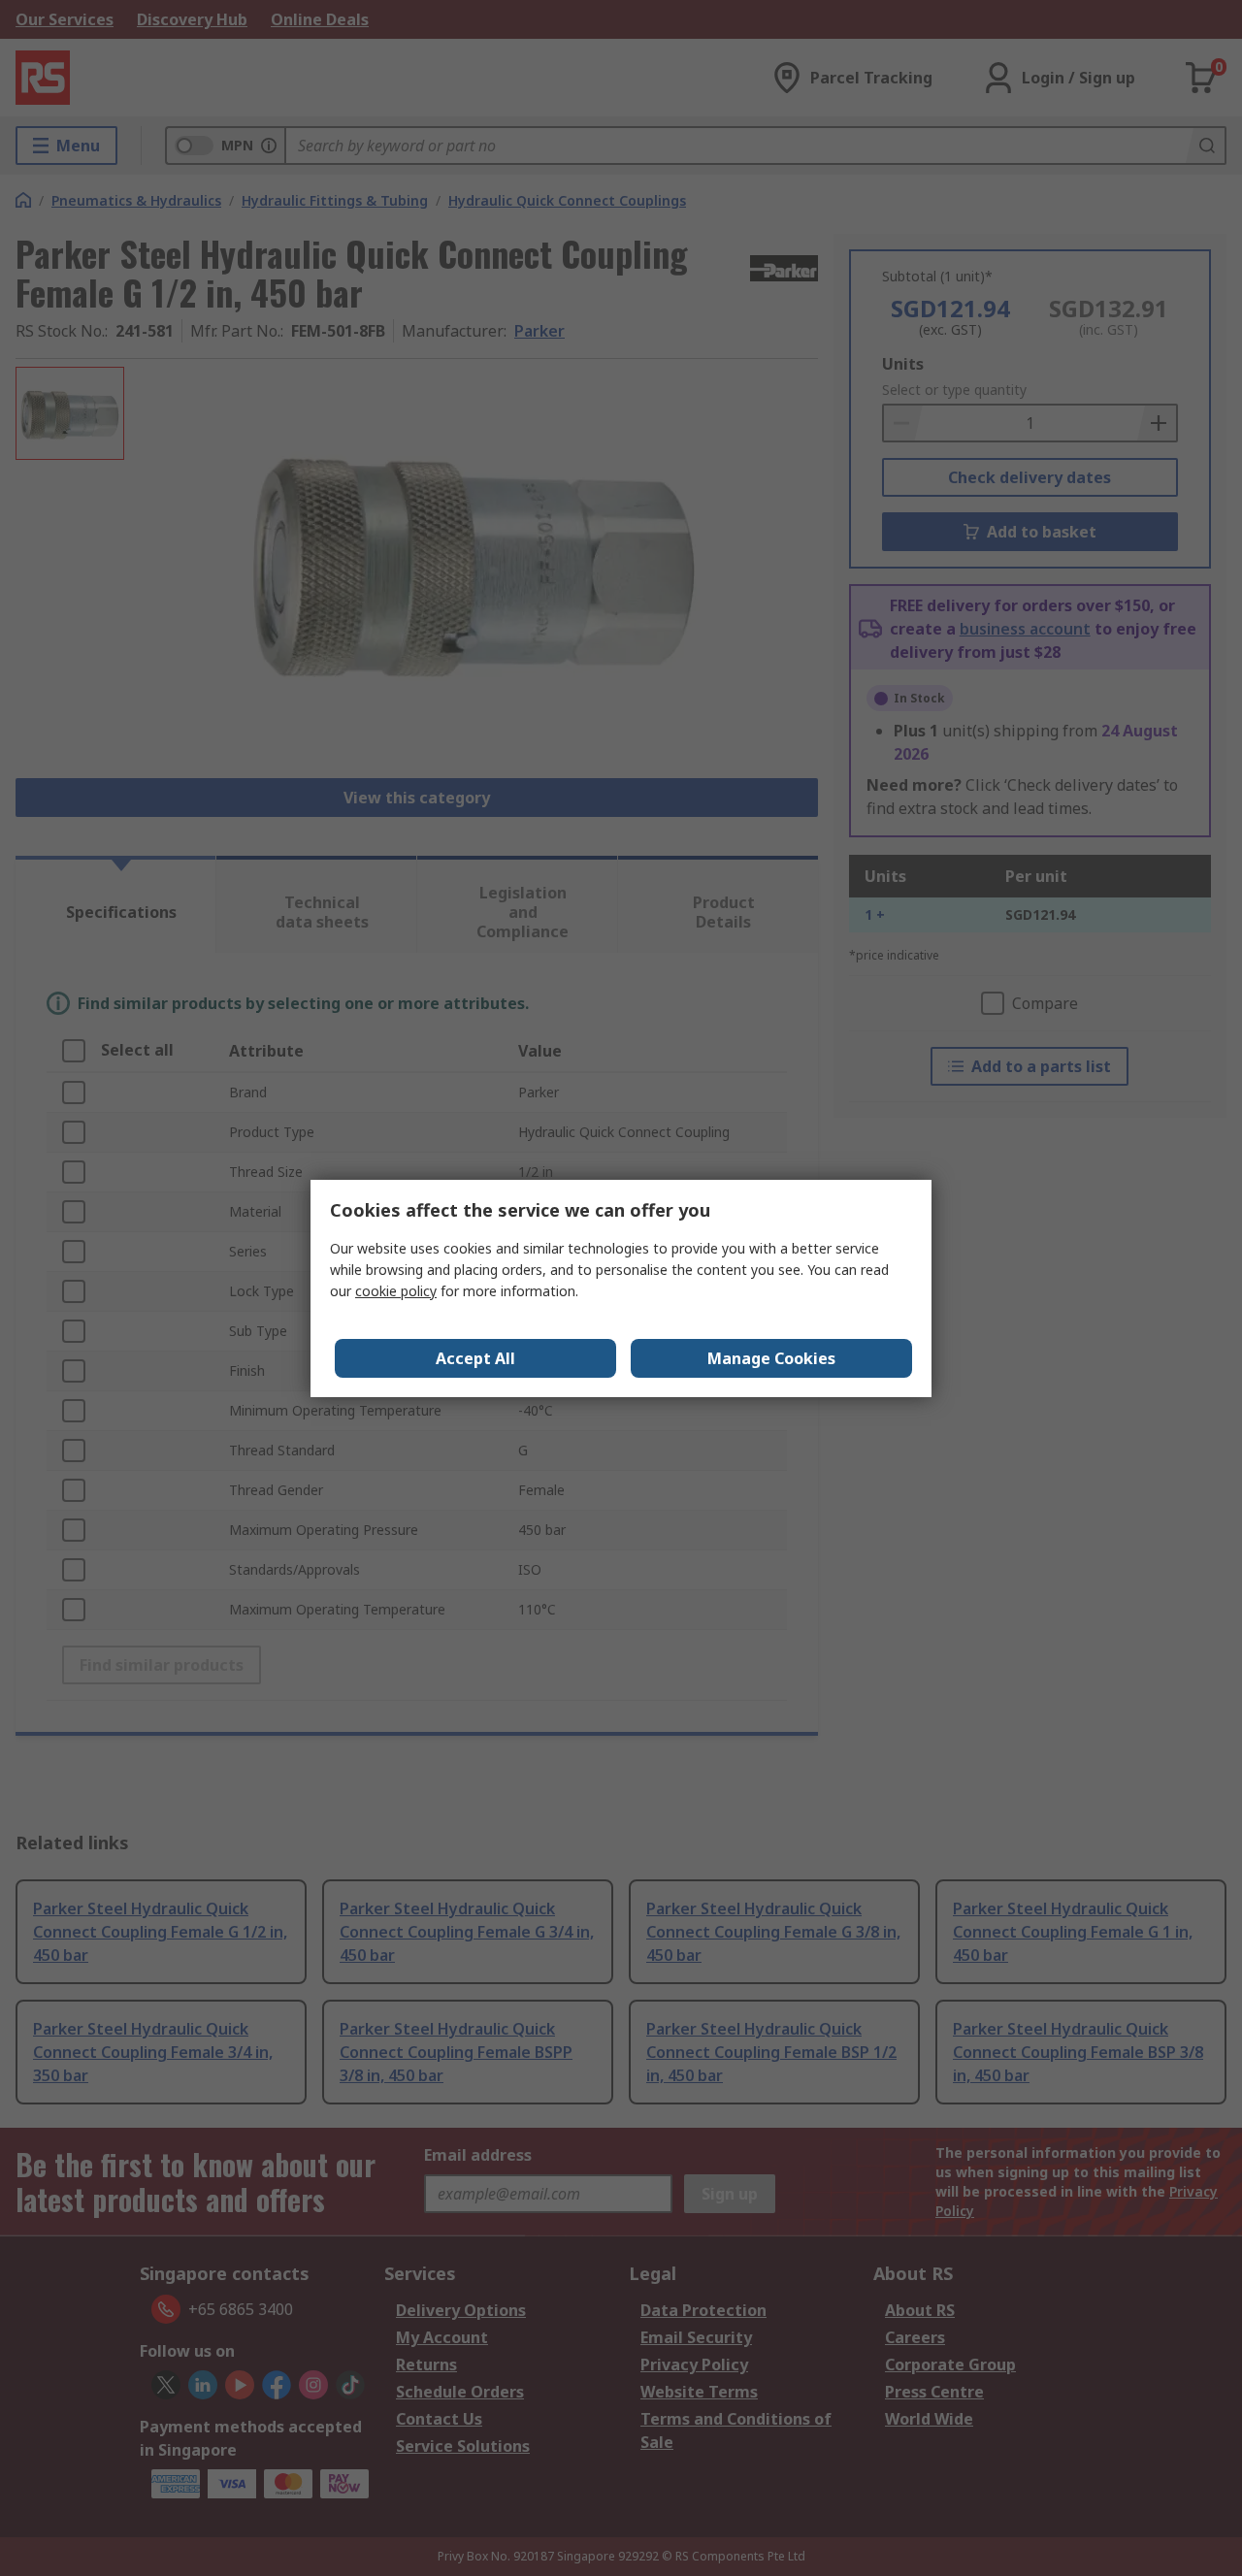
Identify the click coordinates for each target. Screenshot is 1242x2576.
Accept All (475, 1358)
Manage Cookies (771, 1358)
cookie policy (396, 1291)
